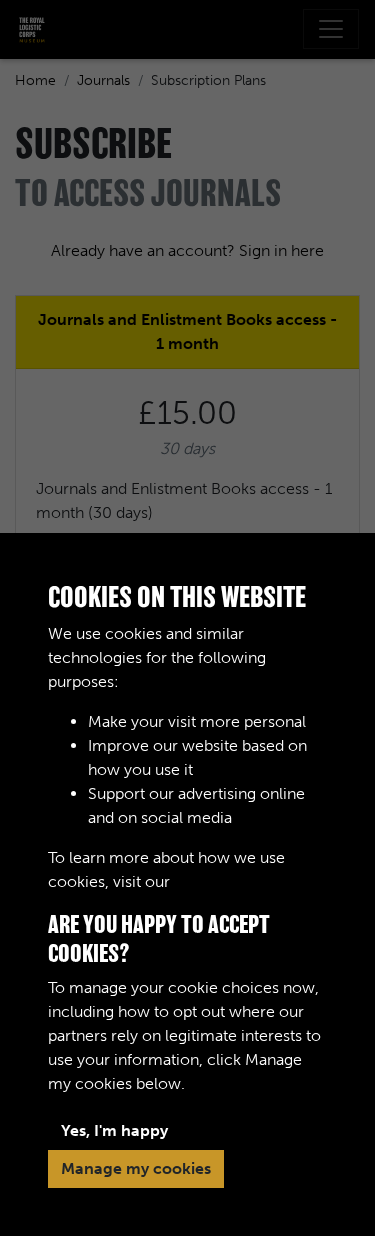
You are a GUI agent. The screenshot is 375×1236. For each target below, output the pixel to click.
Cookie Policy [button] (225, 881)
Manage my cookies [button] (136, 1168)
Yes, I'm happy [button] (114, 1130)
